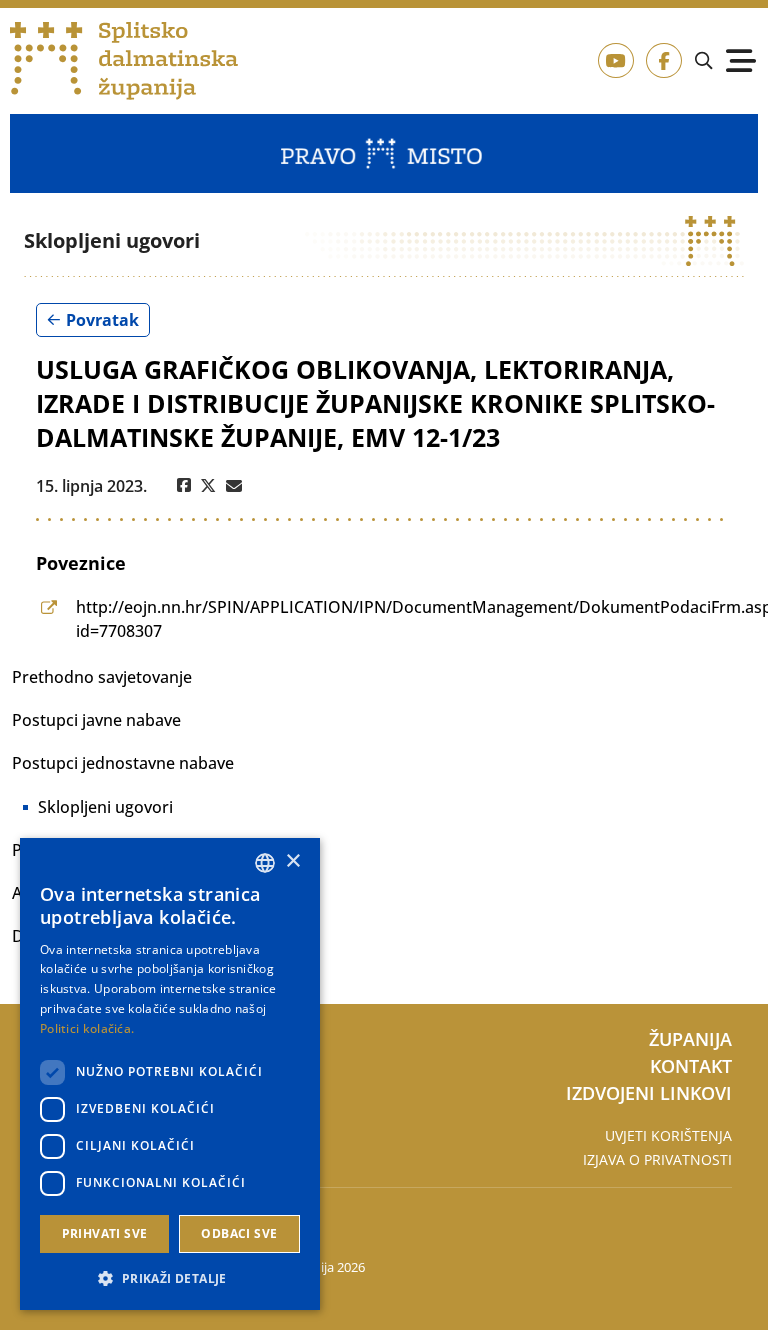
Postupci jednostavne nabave (123, 763)
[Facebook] (184, 486)
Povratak (102, 320)
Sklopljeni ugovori (105, 807)
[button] (170, 1278)
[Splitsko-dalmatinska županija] (124, 61)
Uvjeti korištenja (668, 1135)
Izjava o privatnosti (657, 1159)
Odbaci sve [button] (239, 1233)
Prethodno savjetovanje (102, 677)
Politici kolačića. (87, 1028)
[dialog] (170, 1074)
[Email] (234, 486)
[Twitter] (208, 486)
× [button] (292, 861)
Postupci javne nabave (96, 720)
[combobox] (265, 863)
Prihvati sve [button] (105, 1233)
